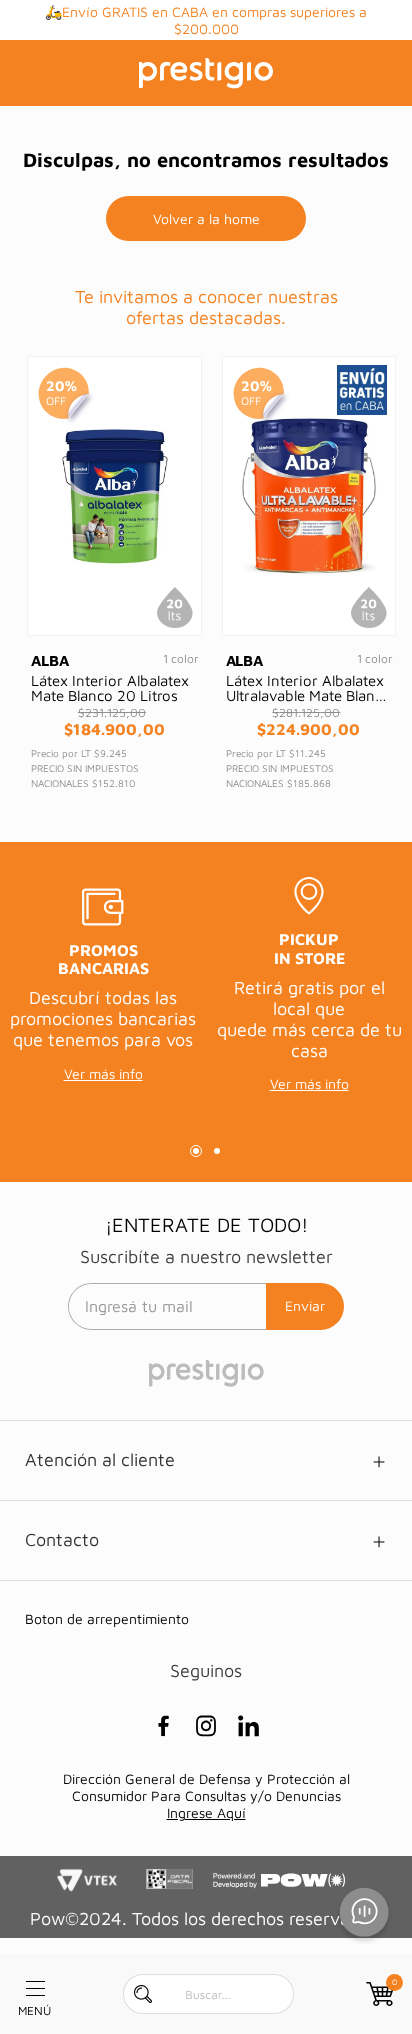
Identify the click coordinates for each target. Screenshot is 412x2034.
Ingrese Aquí (206, 1812)
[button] (196, 1151)
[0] (378, 1994)
